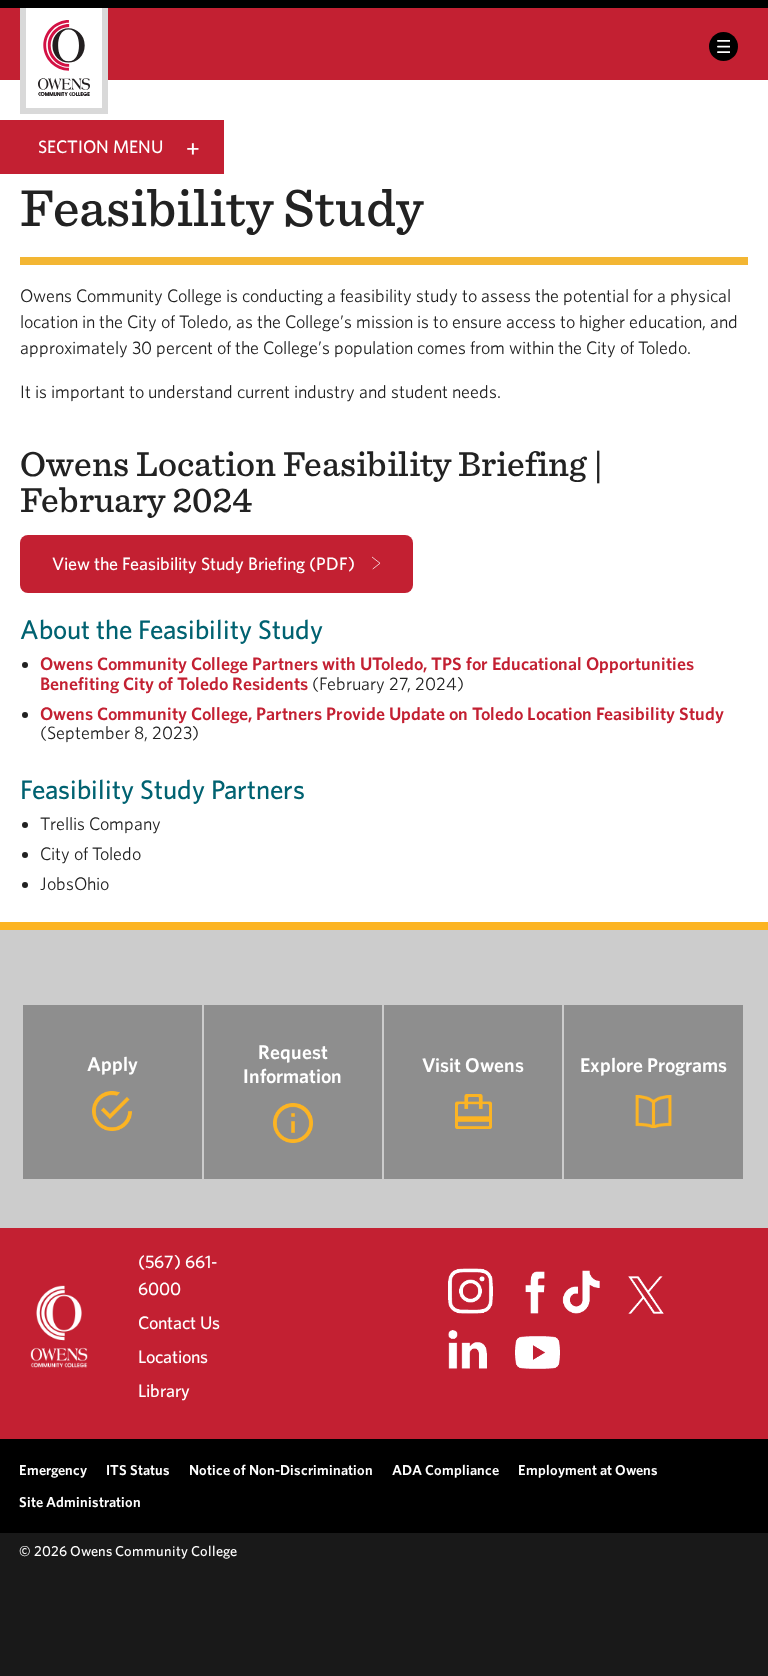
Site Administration (80, 1501)
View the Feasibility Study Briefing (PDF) (203, 563)
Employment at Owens (588, 1469)
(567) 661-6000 (177, 1274)
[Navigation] (723, 46)
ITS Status (138, 1469)
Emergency (53, 1469)
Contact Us (179, 1322)
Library (164, 1390)
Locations (173, 1356)
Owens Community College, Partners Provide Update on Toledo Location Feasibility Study (382, 713)
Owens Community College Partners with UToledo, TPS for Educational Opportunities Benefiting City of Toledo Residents (367, 673)
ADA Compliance (445, 1469)
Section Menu (100, 146)
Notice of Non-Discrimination (281, 1469)
